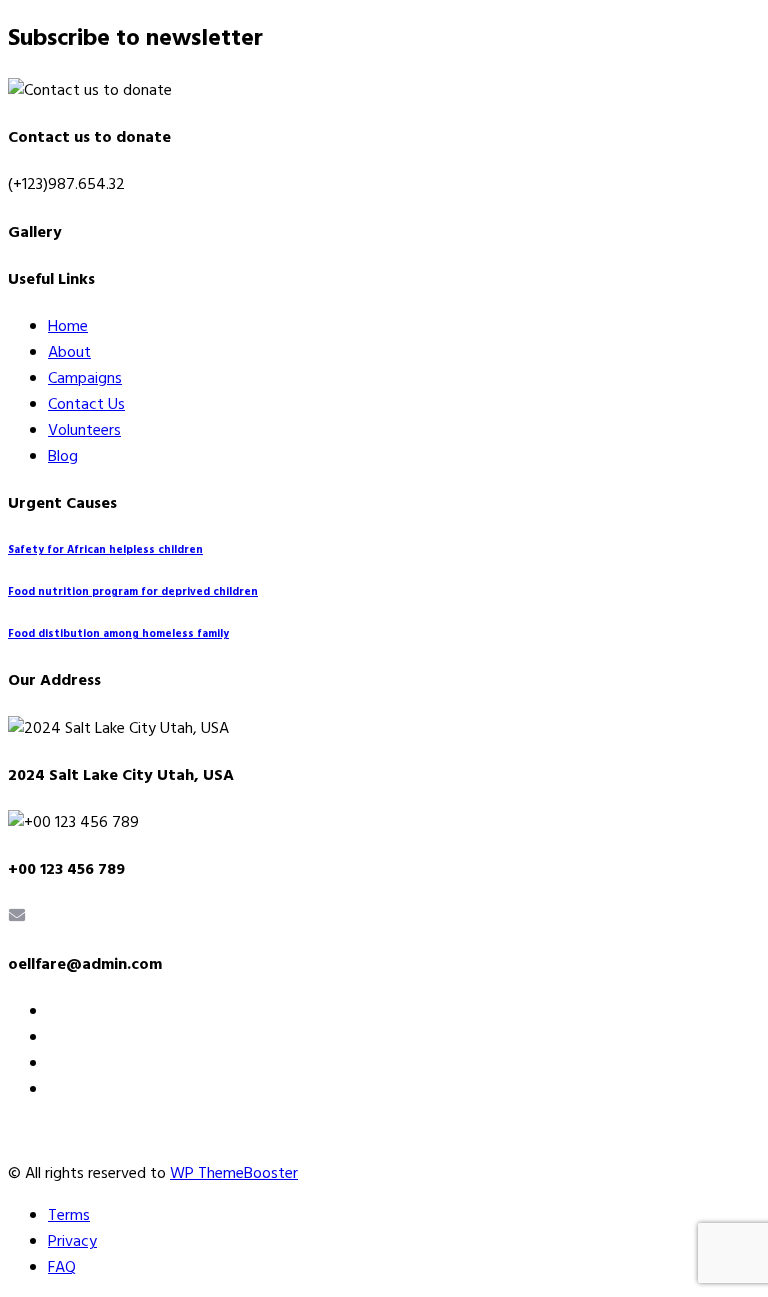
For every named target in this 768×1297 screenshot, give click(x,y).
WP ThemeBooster (234, 1174)
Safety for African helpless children (105, 550)
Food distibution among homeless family (118, 634)
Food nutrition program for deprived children (133, 592)
